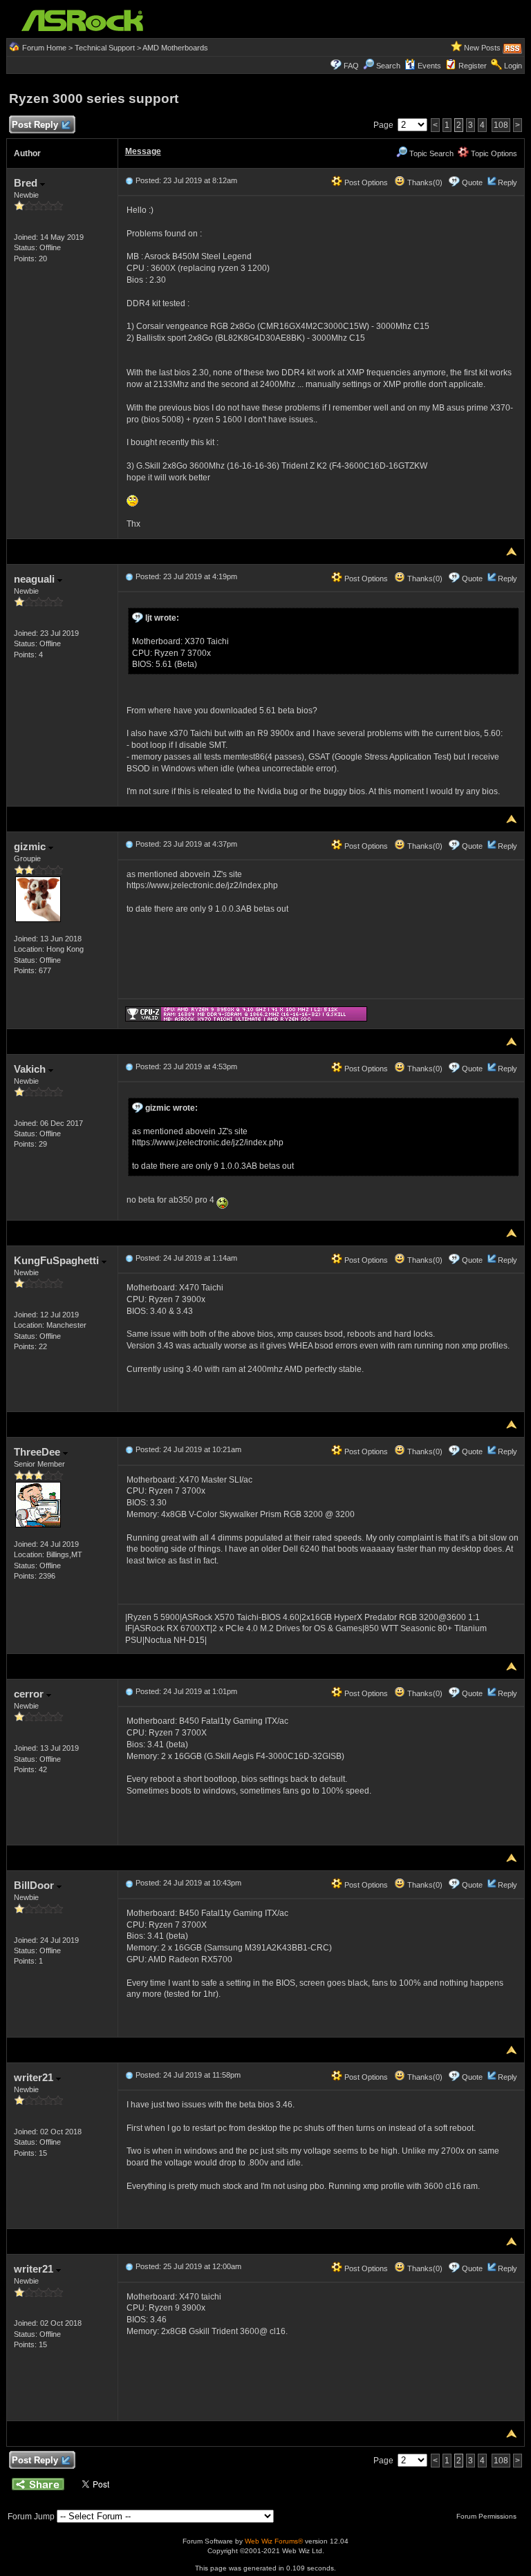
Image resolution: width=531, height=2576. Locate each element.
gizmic (31, 846)
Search (388, 66)
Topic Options (493, 153)
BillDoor (35, 1885)
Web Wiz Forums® (274, 2541)
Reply (507, 182)
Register (473, 66)
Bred (27, 183)
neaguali (36, 579)
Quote (472, 182)
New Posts (482, 48)
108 (501, 125)
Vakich (31, 1069)
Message (143, 151)
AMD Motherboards (175, 48)
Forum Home (44, 48)
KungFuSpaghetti (58, 1260)
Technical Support (105, 48)
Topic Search (430, 153)
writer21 (35, 2077)
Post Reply (35, 125)
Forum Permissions (487, 2516)
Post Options (365, 182)
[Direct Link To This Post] (129, 180)
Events (429, 66)
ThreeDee (38, 1452)
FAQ (351, 66)
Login (513, 66)
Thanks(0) (424, 182)
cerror (30, 1694)
